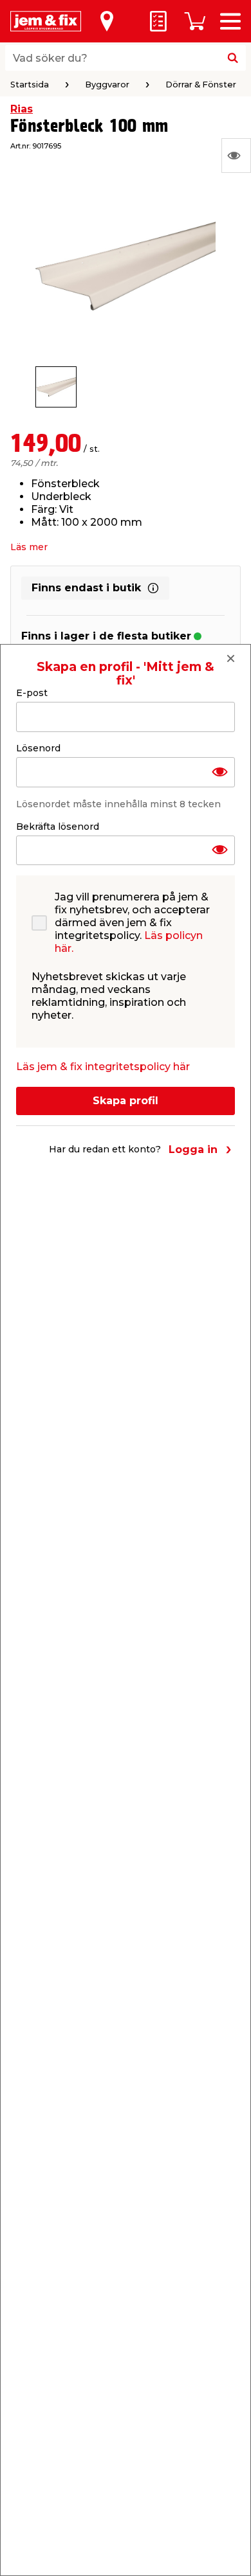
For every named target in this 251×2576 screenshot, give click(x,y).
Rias (22, 109)
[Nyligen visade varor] (236, 156)
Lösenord (38, 748)
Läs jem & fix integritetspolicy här (103, 1067)
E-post (32, 693)
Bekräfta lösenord (58, 827)
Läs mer (29, 547)
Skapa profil (126, 1101)
